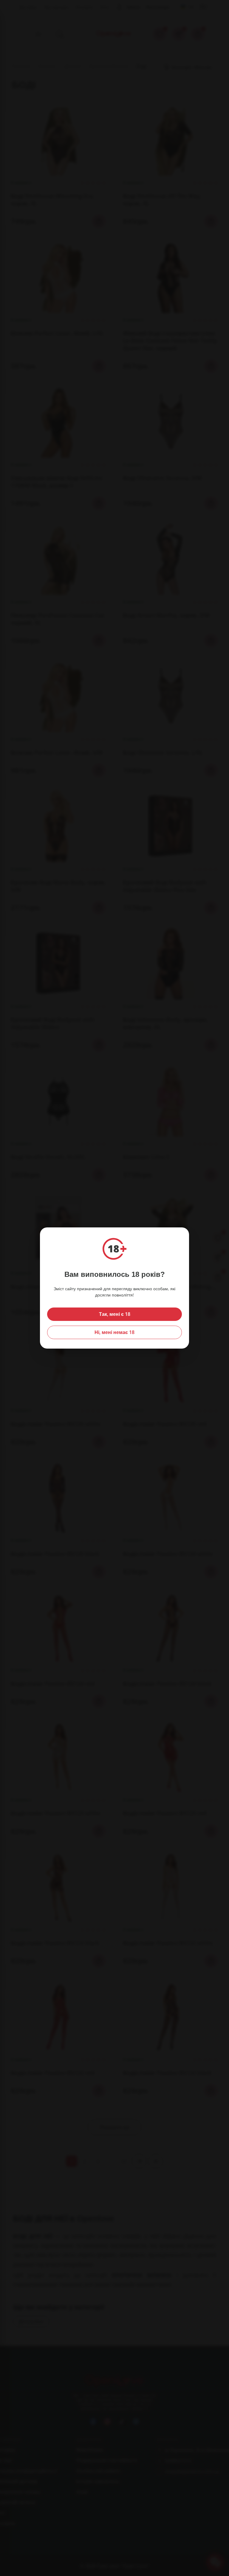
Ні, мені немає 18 (114, 1332)
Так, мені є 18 (115, 1314)
